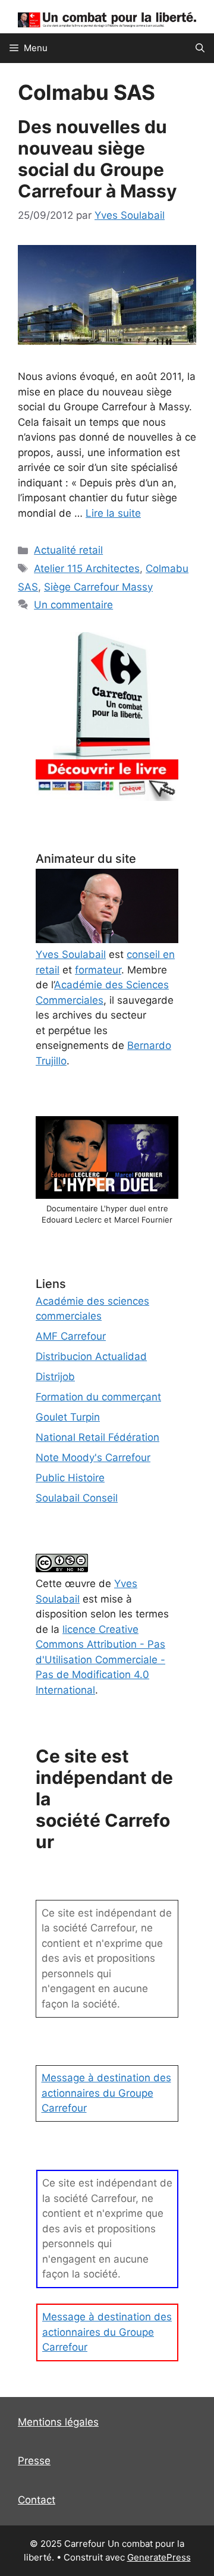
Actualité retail (68, 550)
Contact (37, 2500)
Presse (34, 2461)
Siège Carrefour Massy (98, 587)
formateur (98, 970)
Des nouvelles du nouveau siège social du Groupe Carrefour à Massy (97, 159)
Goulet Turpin (68, 1417)
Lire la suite (113, 513)
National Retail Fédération (97, 1437)
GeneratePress (159, 2557)
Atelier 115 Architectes (87, 568)
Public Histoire (70, 1478)
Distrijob (55, 1377)
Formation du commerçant (98, 1397)
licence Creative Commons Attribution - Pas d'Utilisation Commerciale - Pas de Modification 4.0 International (100, 1660)
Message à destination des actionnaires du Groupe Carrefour (106, 2093)
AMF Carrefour (71, 1336)
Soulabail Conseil (77, 1498)
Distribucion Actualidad (91, 1356)
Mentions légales (58, 2422)
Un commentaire (73, 605)
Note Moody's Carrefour (93, 1457)
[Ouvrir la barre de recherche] (200, 48)
